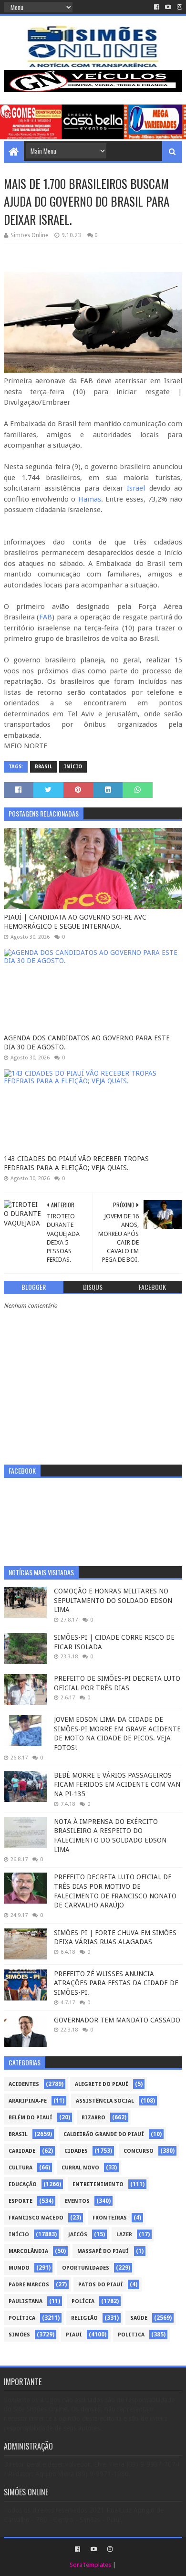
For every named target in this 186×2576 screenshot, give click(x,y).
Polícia (83, 2301)
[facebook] (157, 7)
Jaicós (78, 2235)
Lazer (124, 2235)
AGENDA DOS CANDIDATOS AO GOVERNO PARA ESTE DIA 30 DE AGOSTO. (87, 1043)
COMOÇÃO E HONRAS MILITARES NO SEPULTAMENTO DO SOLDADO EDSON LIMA (113, 1600)
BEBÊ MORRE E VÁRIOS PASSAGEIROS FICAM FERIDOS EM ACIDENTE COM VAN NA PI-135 (117, 1785)
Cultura (21, 2168)
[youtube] (168, 7)
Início (73, 767)
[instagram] (179, 7)
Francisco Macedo (36, 2218)
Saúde (139, 2318)
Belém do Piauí (31, 2118)
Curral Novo (80, 2168)
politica (131, 2335)
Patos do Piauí (101, 2285)
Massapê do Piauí (103, 2251)
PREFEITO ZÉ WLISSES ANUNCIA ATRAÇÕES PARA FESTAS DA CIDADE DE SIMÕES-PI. (116, 1983)
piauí (74, 2335)
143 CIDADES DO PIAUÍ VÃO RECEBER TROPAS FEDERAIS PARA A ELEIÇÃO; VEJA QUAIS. (76, 1163)
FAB (46, 617)
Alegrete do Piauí (102, 2084)
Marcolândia (28, 2251)
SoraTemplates (90, 2565)
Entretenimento (98, 2184)
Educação (23, 2184)
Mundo (19, 2268)
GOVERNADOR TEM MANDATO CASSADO (117, 2020)
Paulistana (26, 2301)
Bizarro (93, 2118)
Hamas (90, 499)
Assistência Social (105, 2101)
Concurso (139, 2151)
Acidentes (24, 2084)
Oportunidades (86, 2268)
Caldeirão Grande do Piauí (104, 2134)
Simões (19, 2335)
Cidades (76, 2151)
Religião (84, 2318)
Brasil (43, 767)
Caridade (22, 2151)
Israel (138, 488)
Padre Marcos (29, 2285)
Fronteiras (110, 2218)
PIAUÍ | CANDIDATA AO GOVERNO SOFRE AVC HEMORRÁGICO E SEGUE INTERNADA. (75, 922)
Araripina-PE (28, 2101)
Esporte (21, 2201)
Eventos (77, 2201)
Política (22, 2318)
